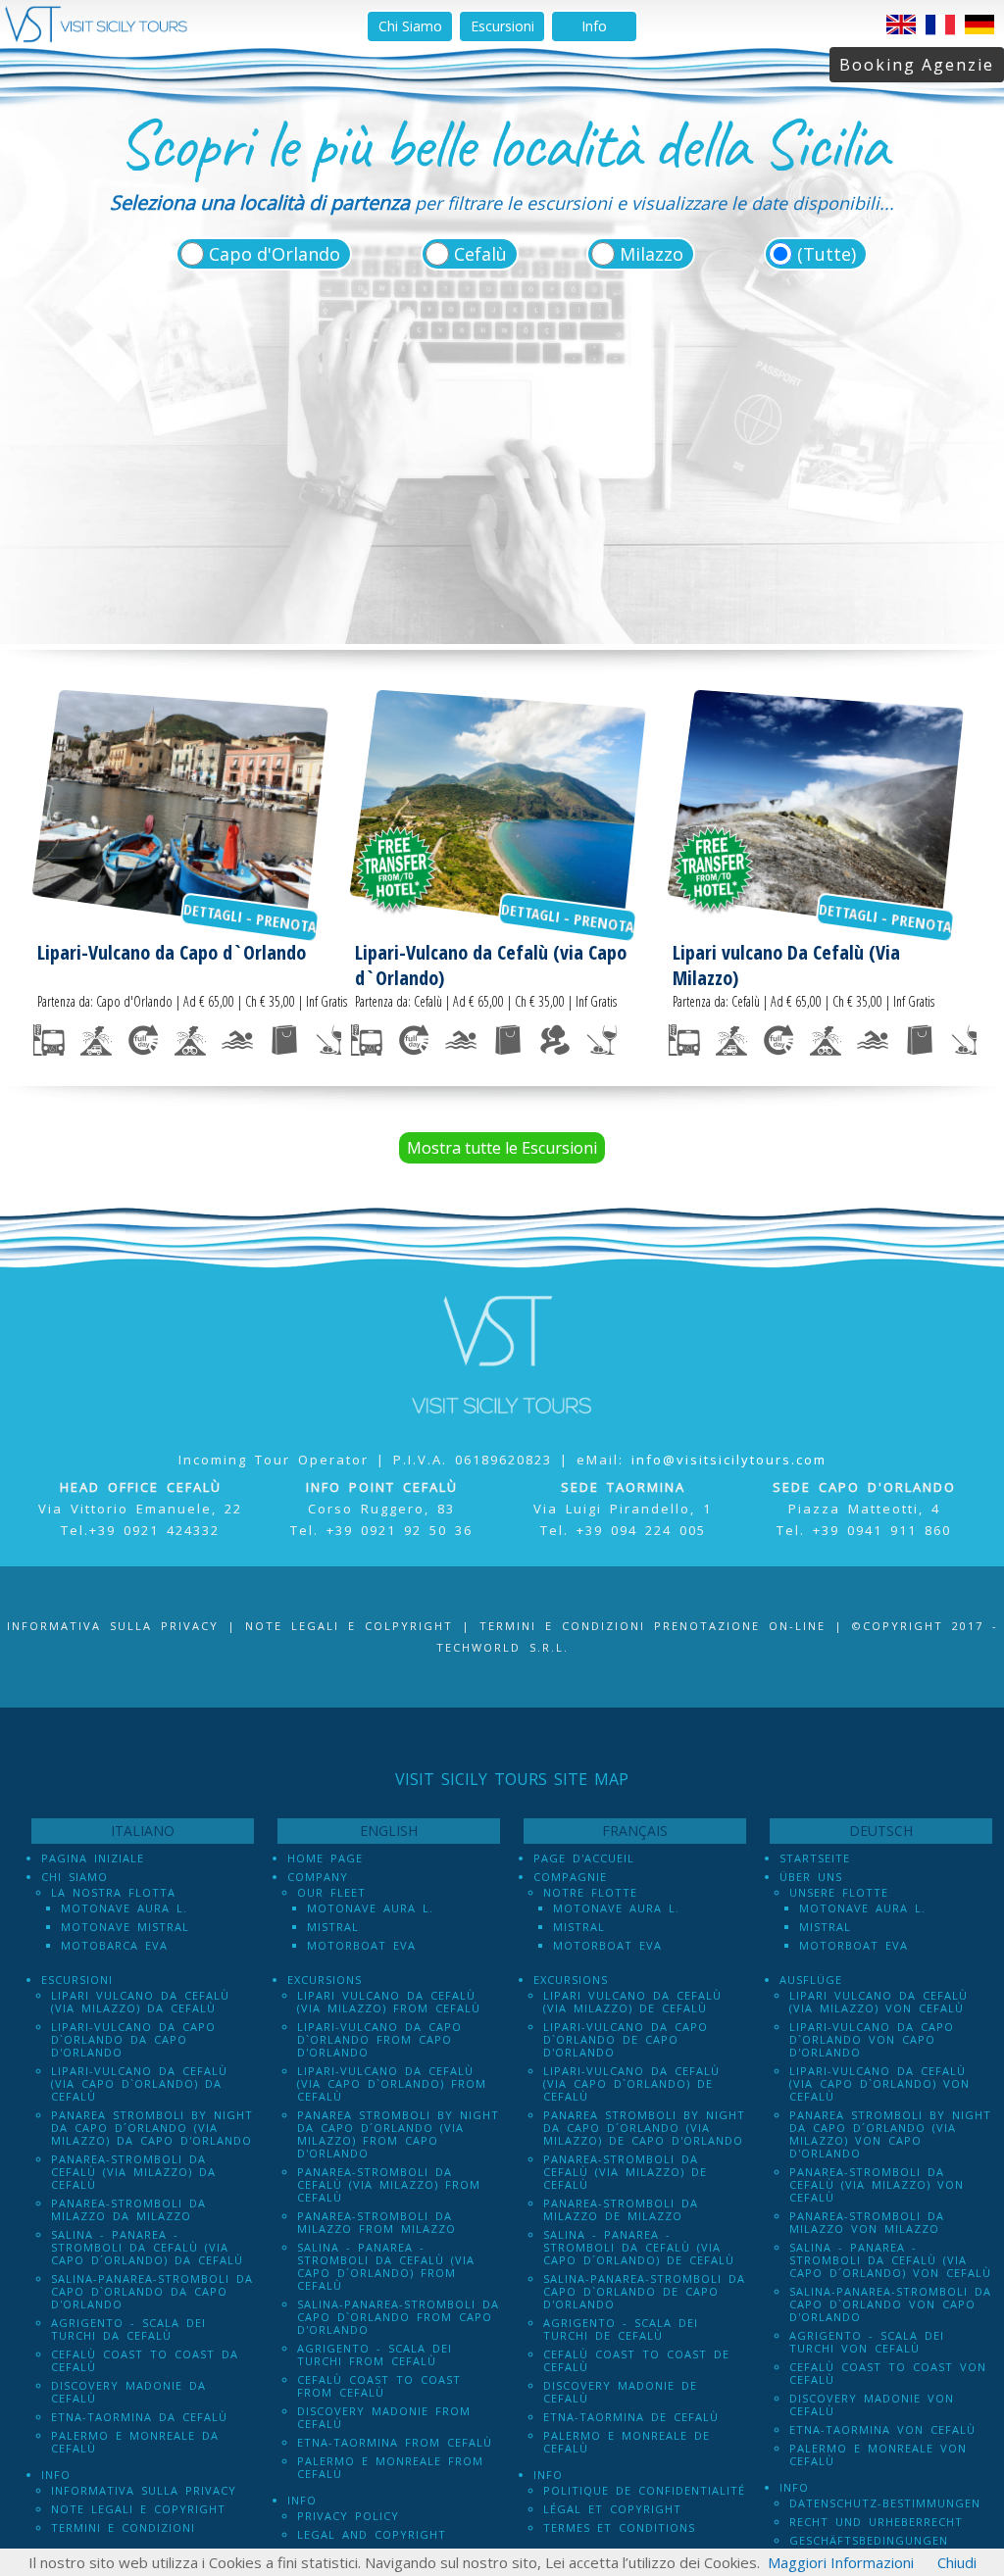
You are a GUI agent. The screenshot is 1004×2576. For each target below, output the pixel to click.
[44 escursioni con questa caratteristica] (49, 1040)
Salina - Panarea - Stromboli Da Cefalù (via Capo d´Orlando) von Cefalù (890, 2260)
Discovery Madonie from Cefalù (384, 2417)
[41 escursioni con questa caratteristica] (237, 1040)
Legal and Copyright (372, 2534)
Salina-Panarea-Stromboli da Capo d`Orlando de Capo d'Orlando (644, 2291)
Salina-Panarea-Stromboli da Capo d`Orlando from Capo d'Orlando (398, 2317)
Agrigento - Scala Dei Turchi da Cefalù (128, 2329)
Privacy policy (348, 2516)
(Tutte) (827, 254)
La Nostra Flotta (113, 1892)
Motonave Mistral (125, 1927)
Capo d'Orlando (275, 254)
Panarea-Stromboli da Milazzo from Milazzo (376, 2222)
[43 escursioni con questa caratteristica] (284, 1040)
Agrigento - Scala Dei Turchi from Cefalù (375, 2354)
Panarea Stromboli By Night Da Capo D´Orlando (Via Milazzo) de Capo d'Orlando (644, 2128)
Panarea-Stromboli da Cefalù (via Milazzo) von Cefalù (877, 2184)
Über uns (811, 1877)
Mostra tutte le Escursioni (502, 1148)
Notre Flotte (590, 1892)
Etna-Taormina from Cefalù (395, 2442)
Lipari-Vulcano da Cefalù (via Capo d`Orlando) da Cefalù (139, 2083)
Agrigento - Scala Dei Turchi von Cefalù (867, 2342)
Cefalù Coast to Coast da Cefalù (145, 2360)
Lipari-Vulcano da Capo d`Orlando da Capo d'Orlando (133, 2039)
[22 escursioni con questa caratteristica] (331, 1040)
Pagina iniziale (93, 1858)
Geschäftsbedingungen (869, 2540)
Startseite (815, 1858)
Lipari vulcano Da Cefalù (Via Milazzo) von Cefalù (878, 2002)
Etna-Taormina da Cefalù (139, 2417)
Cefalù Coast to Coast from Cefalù (379, 2386)
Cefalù (480, 254)
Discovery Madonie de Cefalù (620, 2392)
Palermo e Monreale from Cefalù (390, 2467)
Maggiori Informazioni (841, 2562)
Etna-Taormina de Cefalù (631, 2417)
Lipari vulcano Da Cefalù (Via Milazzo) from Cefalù (389, 2002)
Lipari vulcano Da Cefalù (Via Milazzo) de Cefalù (632, 2002)
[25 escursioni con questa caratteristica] (190, 1040)
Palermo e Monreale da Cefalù (135, 2442)
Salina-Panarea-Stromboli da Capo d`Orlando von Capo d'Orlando (890, 2304)
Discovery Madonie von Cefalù (872, 2404)
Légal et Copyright (612, 2509)
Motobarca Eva (114, 1945)
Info (594, 26)
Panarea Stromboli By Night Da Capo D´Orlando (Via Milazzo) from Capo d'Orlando (398, 2134)
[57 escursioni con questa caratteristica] (143, 1040)
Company (318, 1877)
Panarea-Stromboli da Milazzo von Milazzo (867, 2222)
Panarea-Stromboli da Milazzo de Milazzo (621, 2209)
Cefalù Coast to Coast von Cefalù (888, 2373)
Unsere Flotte (839, 1892)
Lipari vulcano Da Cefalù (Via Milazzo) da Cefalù (140, 2002)
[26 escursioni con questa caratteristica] (96, 1040)
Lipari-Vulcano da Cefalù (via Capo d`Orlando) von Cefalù (879, 2083)
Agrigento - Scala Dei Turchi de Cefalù (621, 2329)
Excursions (325, 1980)
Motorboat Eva (361, 1945)
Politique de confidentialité (644, 2490)
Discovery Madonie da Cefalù (128, 2392)
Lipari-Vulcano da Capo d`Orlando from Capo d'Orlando (379, 2039)
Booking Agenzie (917, 65)
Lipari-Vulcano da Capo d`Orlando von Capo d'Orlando (872, 2039)
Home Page (325, 1858)
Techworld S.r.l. (502, 1647)
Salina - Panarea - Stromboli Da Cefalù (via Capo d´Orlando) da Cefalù (147, 2247)
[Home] (96, 38)
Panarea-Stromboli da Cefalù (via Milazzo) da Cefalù (133, 2172)
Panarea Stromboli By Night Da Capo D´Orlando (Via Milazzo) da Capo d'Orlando (152, 2128)
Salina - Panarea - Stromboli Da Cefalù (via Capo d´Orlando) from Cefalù (386, 2266)
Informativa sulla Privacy (113, 1626)
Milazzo (652, 254)
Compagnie (570, 1877)
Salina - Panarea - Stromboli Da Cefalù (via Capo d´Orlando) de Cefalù (639, 2247)
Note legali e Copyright (138, 2509)
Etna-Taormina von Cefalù (882, 2429)
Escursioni (502, 26)
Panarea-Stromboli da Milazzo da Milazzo (128, 2209)
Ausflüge (811, 1980)
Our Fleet (331, 1892)
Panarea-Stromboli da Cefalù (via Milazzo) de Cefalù (625, 2172)
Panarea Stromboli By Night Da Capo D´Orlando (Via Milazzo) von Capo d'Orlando (890, 2134)
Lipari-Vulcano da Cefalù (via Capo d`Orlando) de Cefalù (631, 2083)
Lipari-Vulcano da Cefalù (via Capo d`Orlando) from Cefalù (392, 2083)
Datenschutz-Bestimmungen (885, 2503)
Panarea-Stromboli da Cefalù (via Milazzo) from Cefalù (389, 2184)
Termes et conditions (619, 2527)
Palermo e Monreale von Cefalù (878, 2454)
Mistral (333, 1927)
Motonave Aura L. (124, 1908)
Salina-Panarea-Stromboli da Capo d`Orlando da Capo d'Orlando (152, 2291)
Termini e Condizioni (123, 2527)
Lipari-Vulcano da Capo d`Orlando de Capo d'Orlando (626, 2039)
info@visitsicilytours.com (729, 1460)
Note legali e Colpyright (349, 1626)
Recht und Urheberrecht (876, 2522)
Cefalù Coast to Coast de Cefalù (636, 2360)
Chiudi (957, 2562)
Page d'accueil (584, 1858)
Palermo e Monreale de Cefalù (627, 2442)
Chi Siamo (410, 26)
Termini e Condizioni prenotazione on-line (653, 1626)
